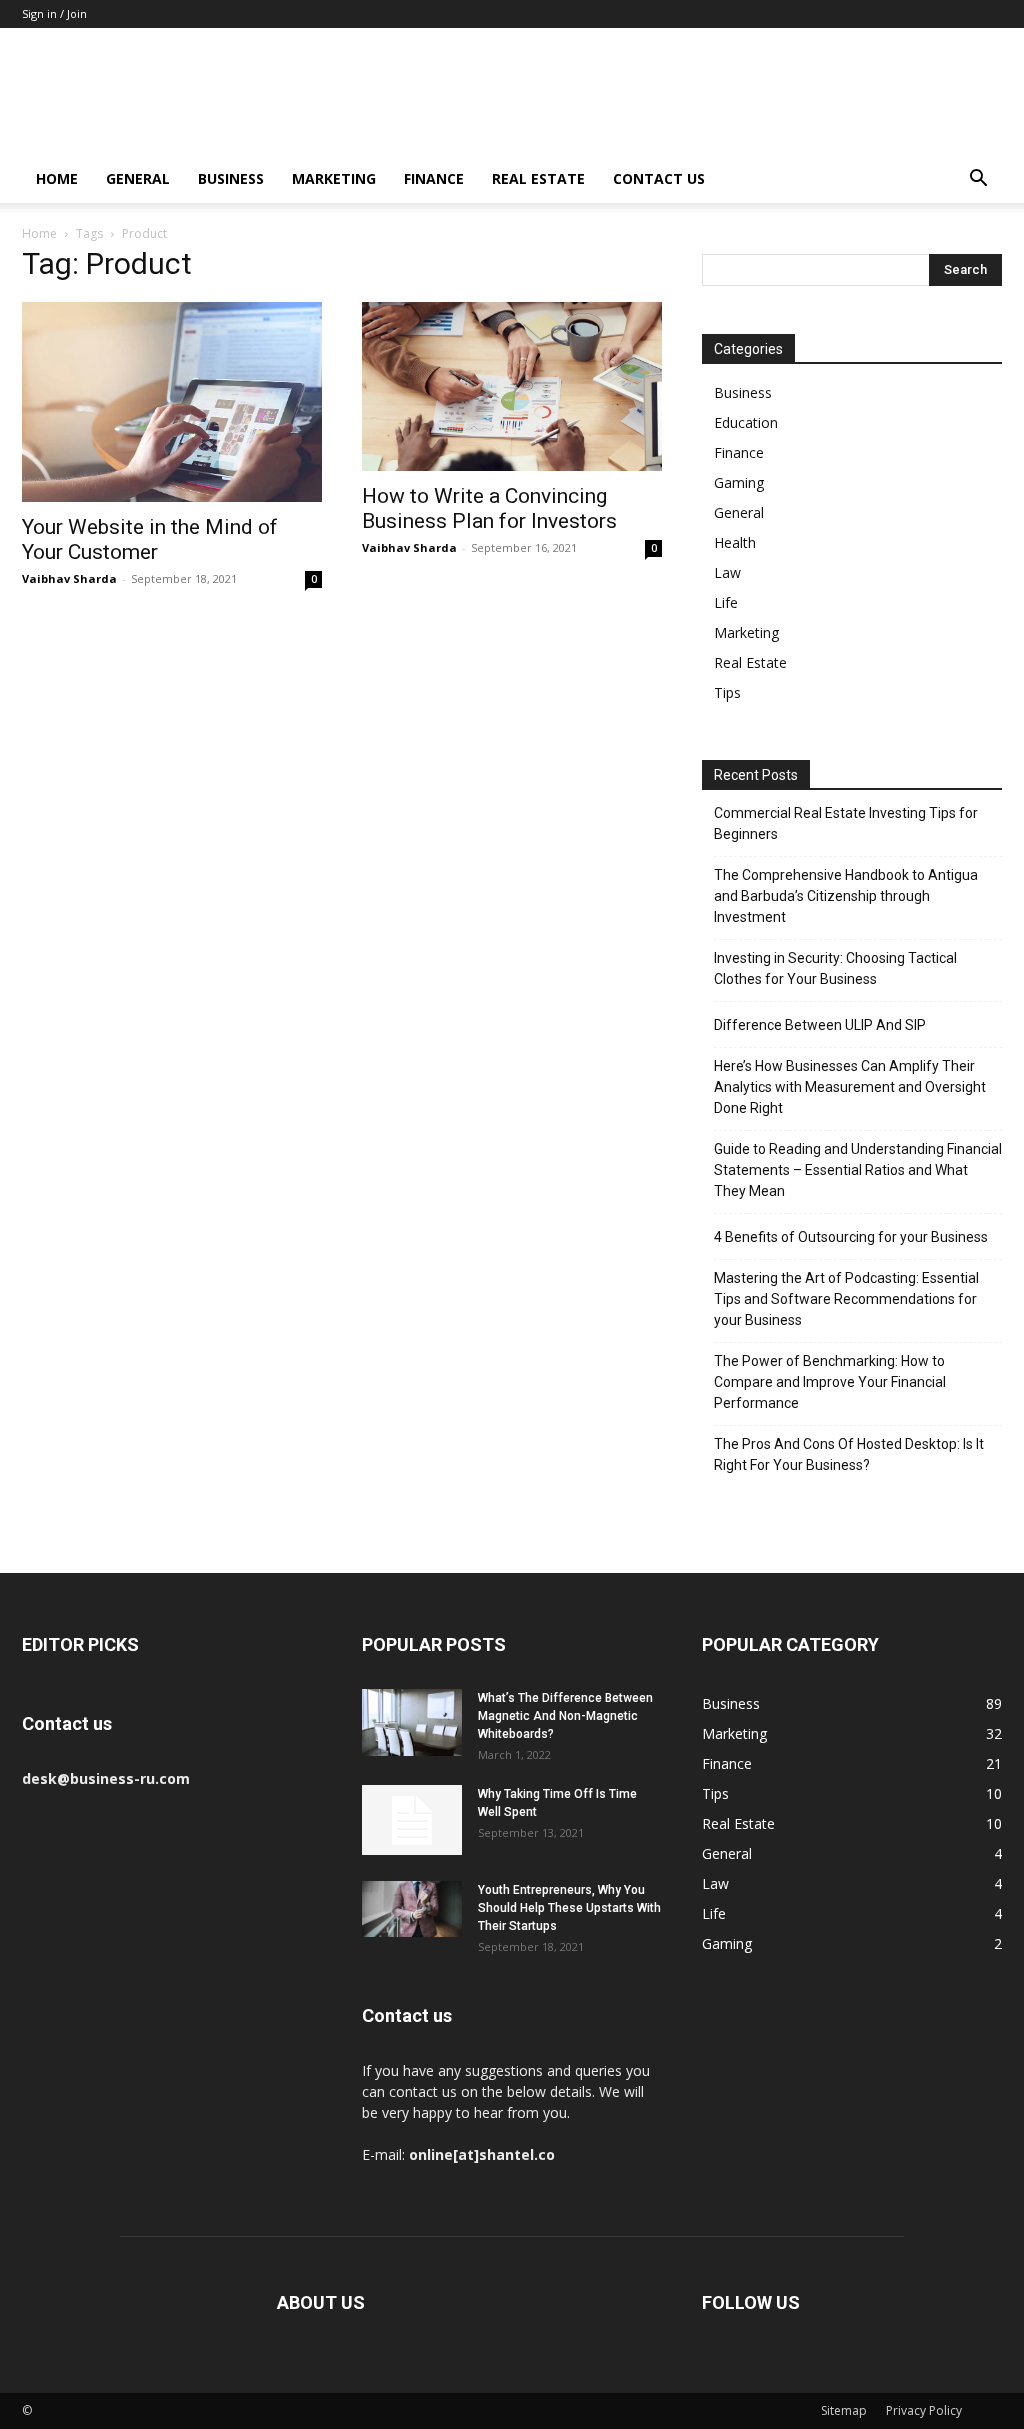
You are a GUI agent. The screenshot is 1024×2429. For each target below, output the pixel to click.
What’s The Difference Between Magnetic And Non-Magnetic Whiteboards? (565, 1716)
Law (727, 572)
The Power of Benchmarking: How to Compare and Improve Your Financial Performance (830, 1382)
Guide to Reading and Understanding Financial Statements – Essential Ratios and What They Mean (858, 1170)
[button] (978, 180)
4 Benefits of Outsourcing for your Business (851, 1237)
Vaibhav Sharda (69, 578)
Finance (434, 178)
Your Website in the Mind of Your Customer (150, 539)
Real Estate (538, 178)
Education (746, 422)
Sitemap (844, 2410)
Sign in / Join (54, 13)
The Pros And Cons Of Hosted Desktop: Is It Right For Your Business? (849, 1454)
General (138, 178)
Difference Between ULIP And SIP (820, 1025)
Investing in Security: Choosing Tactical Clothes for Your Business (835, 968)
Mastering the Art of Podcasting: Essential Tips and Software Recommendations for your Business (846, 1299)
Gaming (739, 482)
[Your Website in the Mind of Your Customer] (172, 402)
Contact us (659, 178)
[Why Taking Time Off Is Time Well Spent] (412, 1820)
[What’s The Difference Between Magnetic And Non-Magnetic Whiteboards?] (412, 1722)
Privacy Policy (924, 2410)
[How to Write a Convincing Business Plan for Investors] (512, 386)
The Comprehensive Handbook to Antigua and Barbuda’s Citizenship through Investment (846, 896)
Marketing (334, 178)
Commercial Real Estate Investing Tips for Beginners (846, 823)
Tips (727, 692)
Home (57, 178)
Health (735, 542)
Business (231, 178)
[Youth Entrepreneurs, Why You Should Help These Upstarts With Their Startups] (412, 1909)
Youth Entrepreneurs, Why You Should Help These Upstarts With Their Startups (569, 1908)
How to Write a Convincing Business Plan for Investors (489, 508)
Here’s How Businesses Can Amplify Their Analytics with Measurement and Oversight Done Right (850, 1087)
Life (726, 602)
